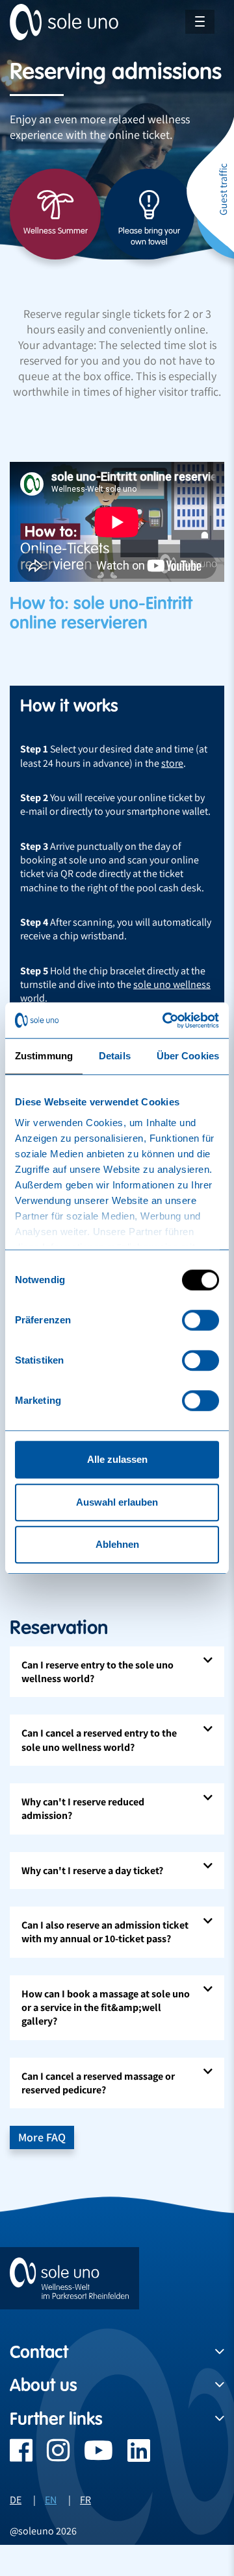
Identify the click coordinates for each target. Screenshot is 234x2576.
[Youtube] (91, 2457)
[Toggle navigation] (200, 22)
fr (85, 2500)
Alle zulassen (117, 1459)
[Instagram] (51, 2457)
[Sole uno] (69, 2278)
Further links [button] (56, 2419)
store (172, 763)
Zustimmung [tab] (44, 1056)
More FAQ (42, 2137)
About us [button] (44, 2385)
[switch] (201, 1320)
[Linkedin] (132, 2457)
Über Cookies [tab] (188, 1056)
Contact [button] (39, 2352)
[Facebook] (21, 2457)
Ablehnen (117, 1544)
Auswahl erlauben (117, 1502)
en (51, 2500)
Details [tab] (115, 1056)
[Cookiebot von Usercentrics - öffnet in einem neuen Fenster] (165, 1020)
